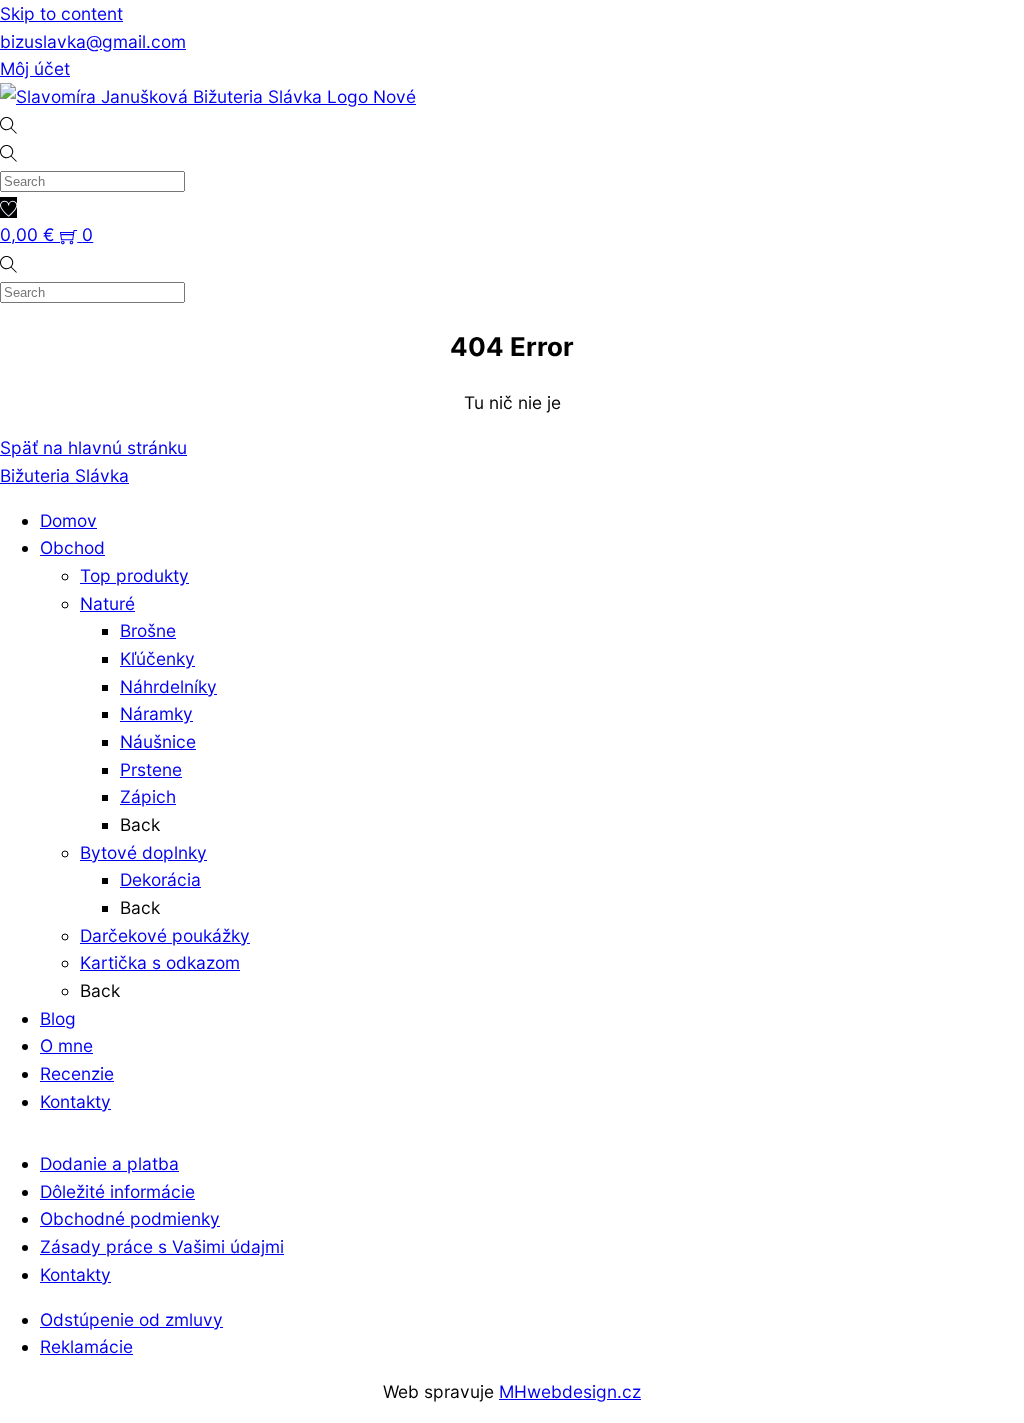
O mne (66, 1045)
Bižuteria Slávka (64, 475)
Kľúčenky (157, 658)
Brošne (148, 630)
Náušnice (158, 741)
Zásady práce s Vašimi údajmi (162, 1246)
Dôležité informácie (117, 1191)
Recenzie (77, 1073)
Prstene (151, 769)
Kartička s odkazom (160, 962)
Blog (58, 1018)
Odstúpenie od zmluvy (131, 1319)
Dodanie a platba (109, 1163)
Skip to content (61, 13)
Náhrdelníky (168, 686)
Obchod (72, 547)
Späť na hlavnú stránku (93, 447)
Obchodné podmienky (130, 1218)
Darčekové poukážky (165, 935)
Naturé (107, 603)
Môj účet (35, 68)
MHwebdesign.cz (570, 1391)
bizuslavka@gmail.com (93, 41)
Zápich (148, 796)
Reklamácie (86, 1346)
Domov (68, 520)
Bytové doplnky (143, 852)
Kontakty (75, 1101)
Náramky (156, 713)
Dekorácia (160, 879)
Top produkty (134, 575)
